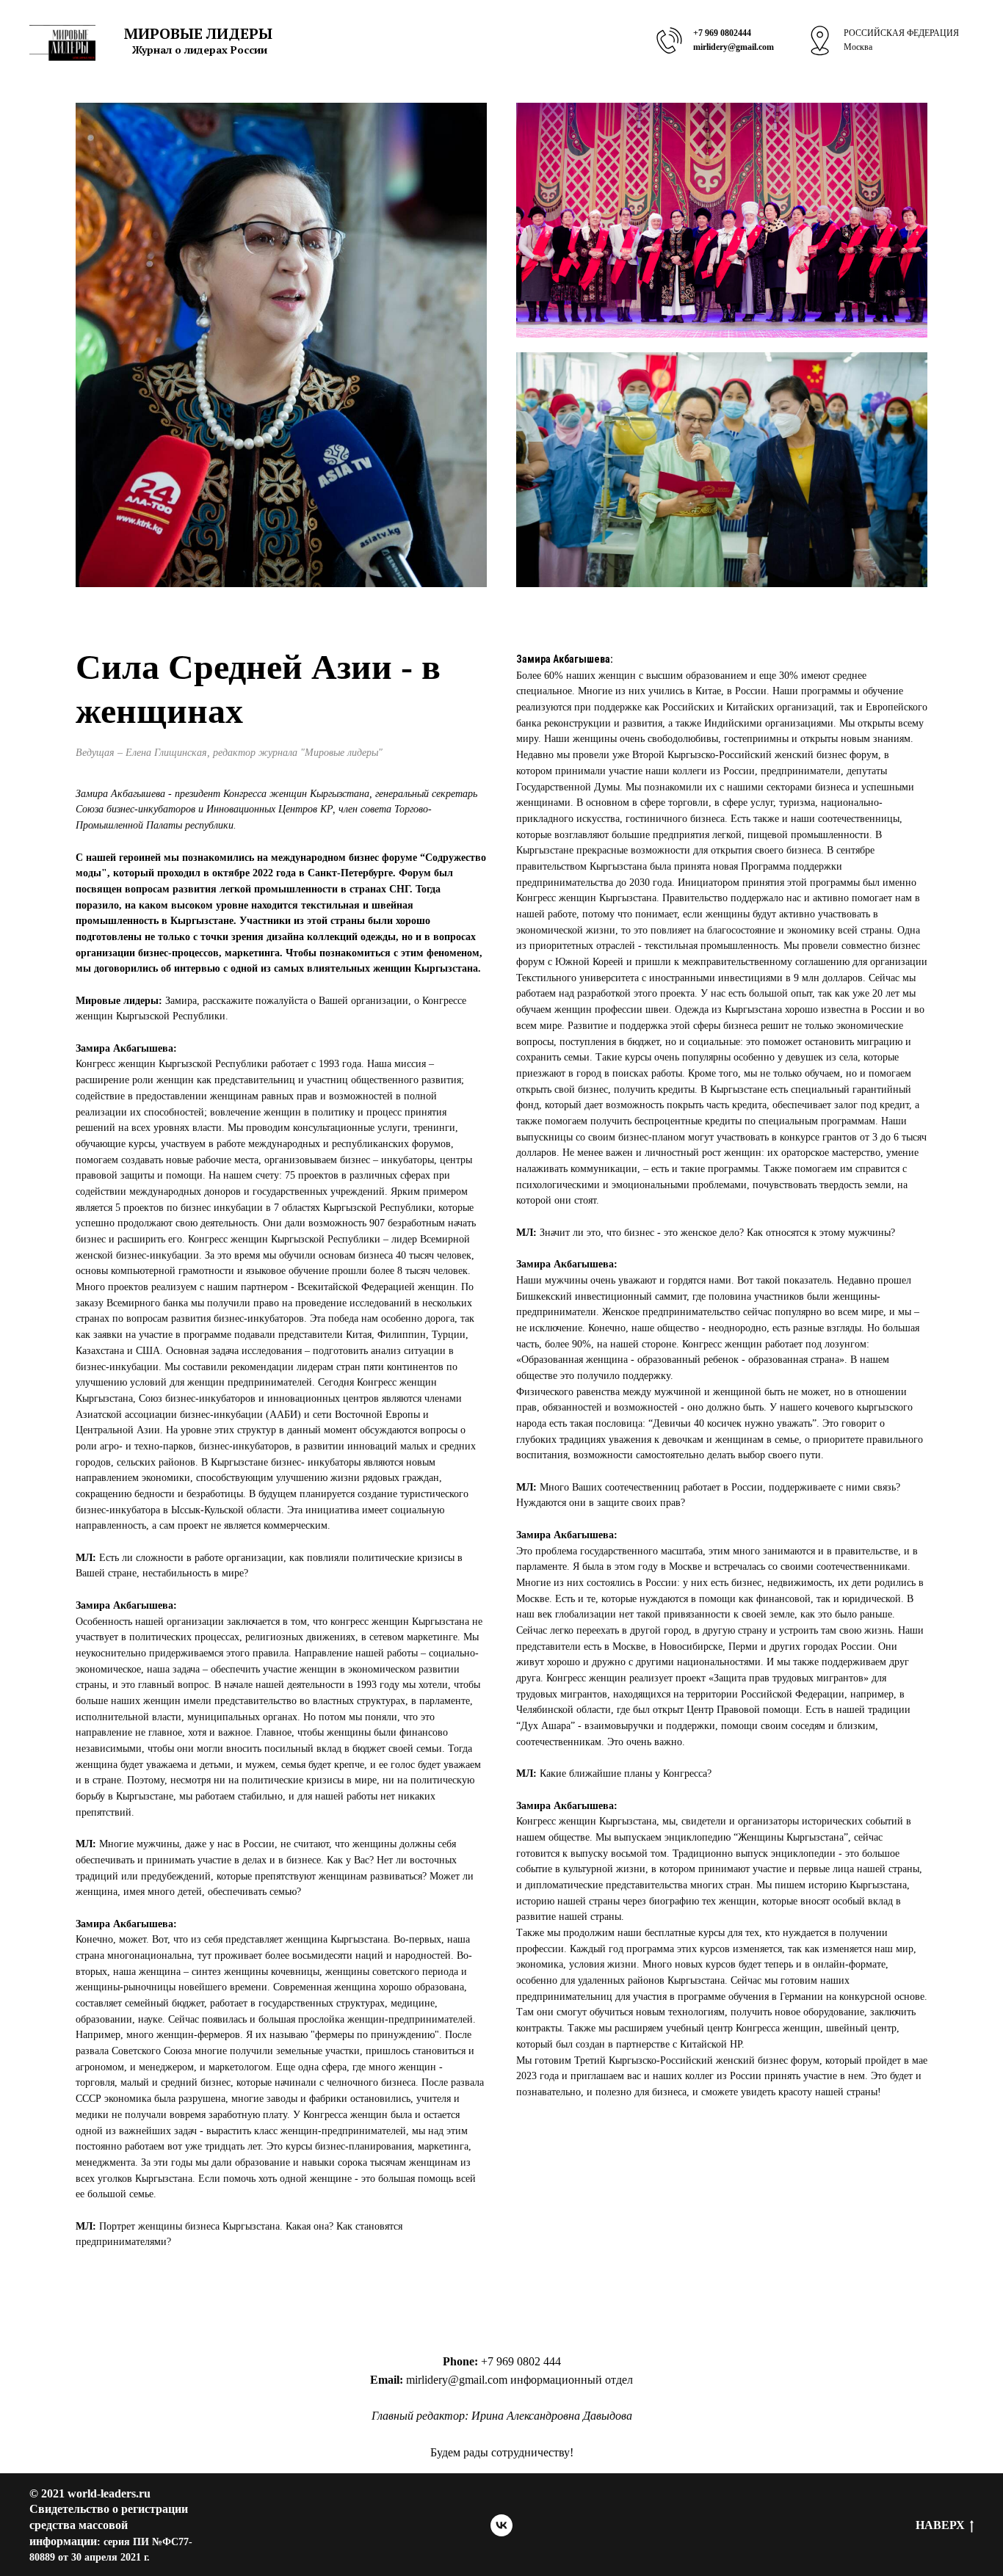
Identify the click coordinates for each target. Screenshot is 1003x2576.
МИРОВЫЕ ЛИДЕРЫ (198, 33)
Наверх (940, 2525)
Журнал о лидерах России (200, 50)
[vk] (501, 2525)
